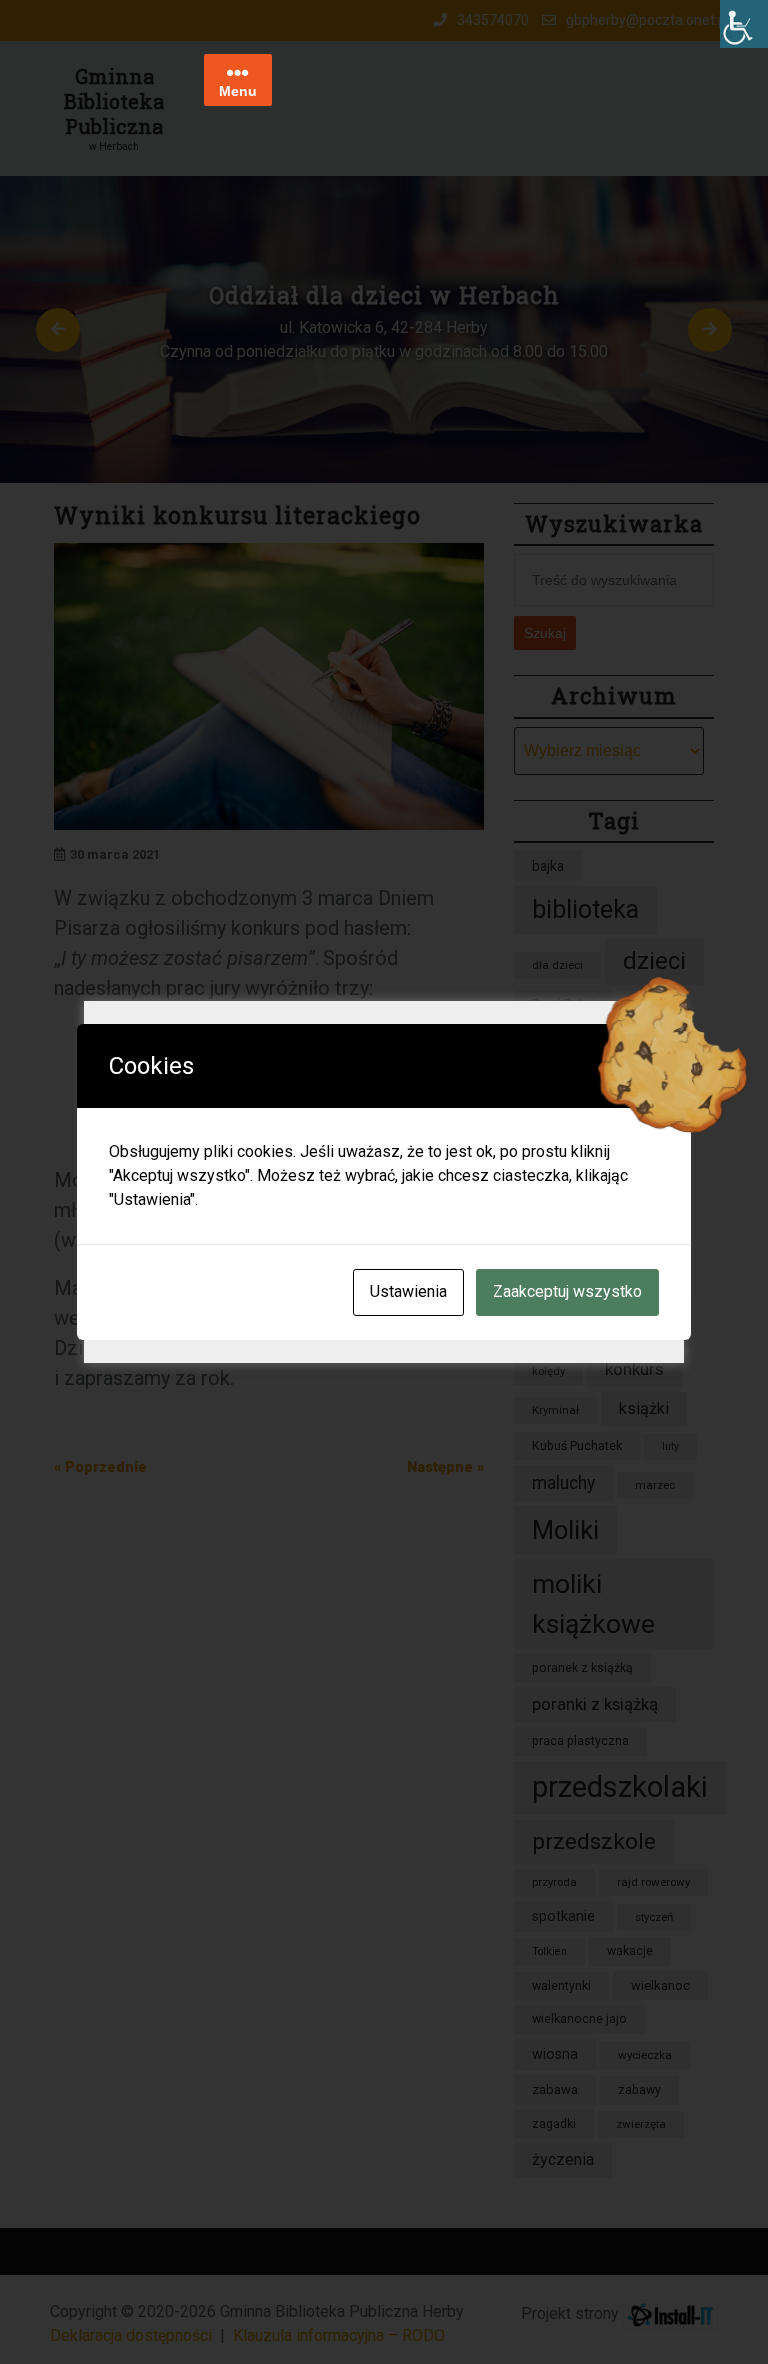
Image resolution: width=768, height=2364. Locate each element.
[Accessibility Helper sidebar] (744, 24)
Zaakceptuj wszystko (567, 1291)
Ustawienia (408, 1291)
